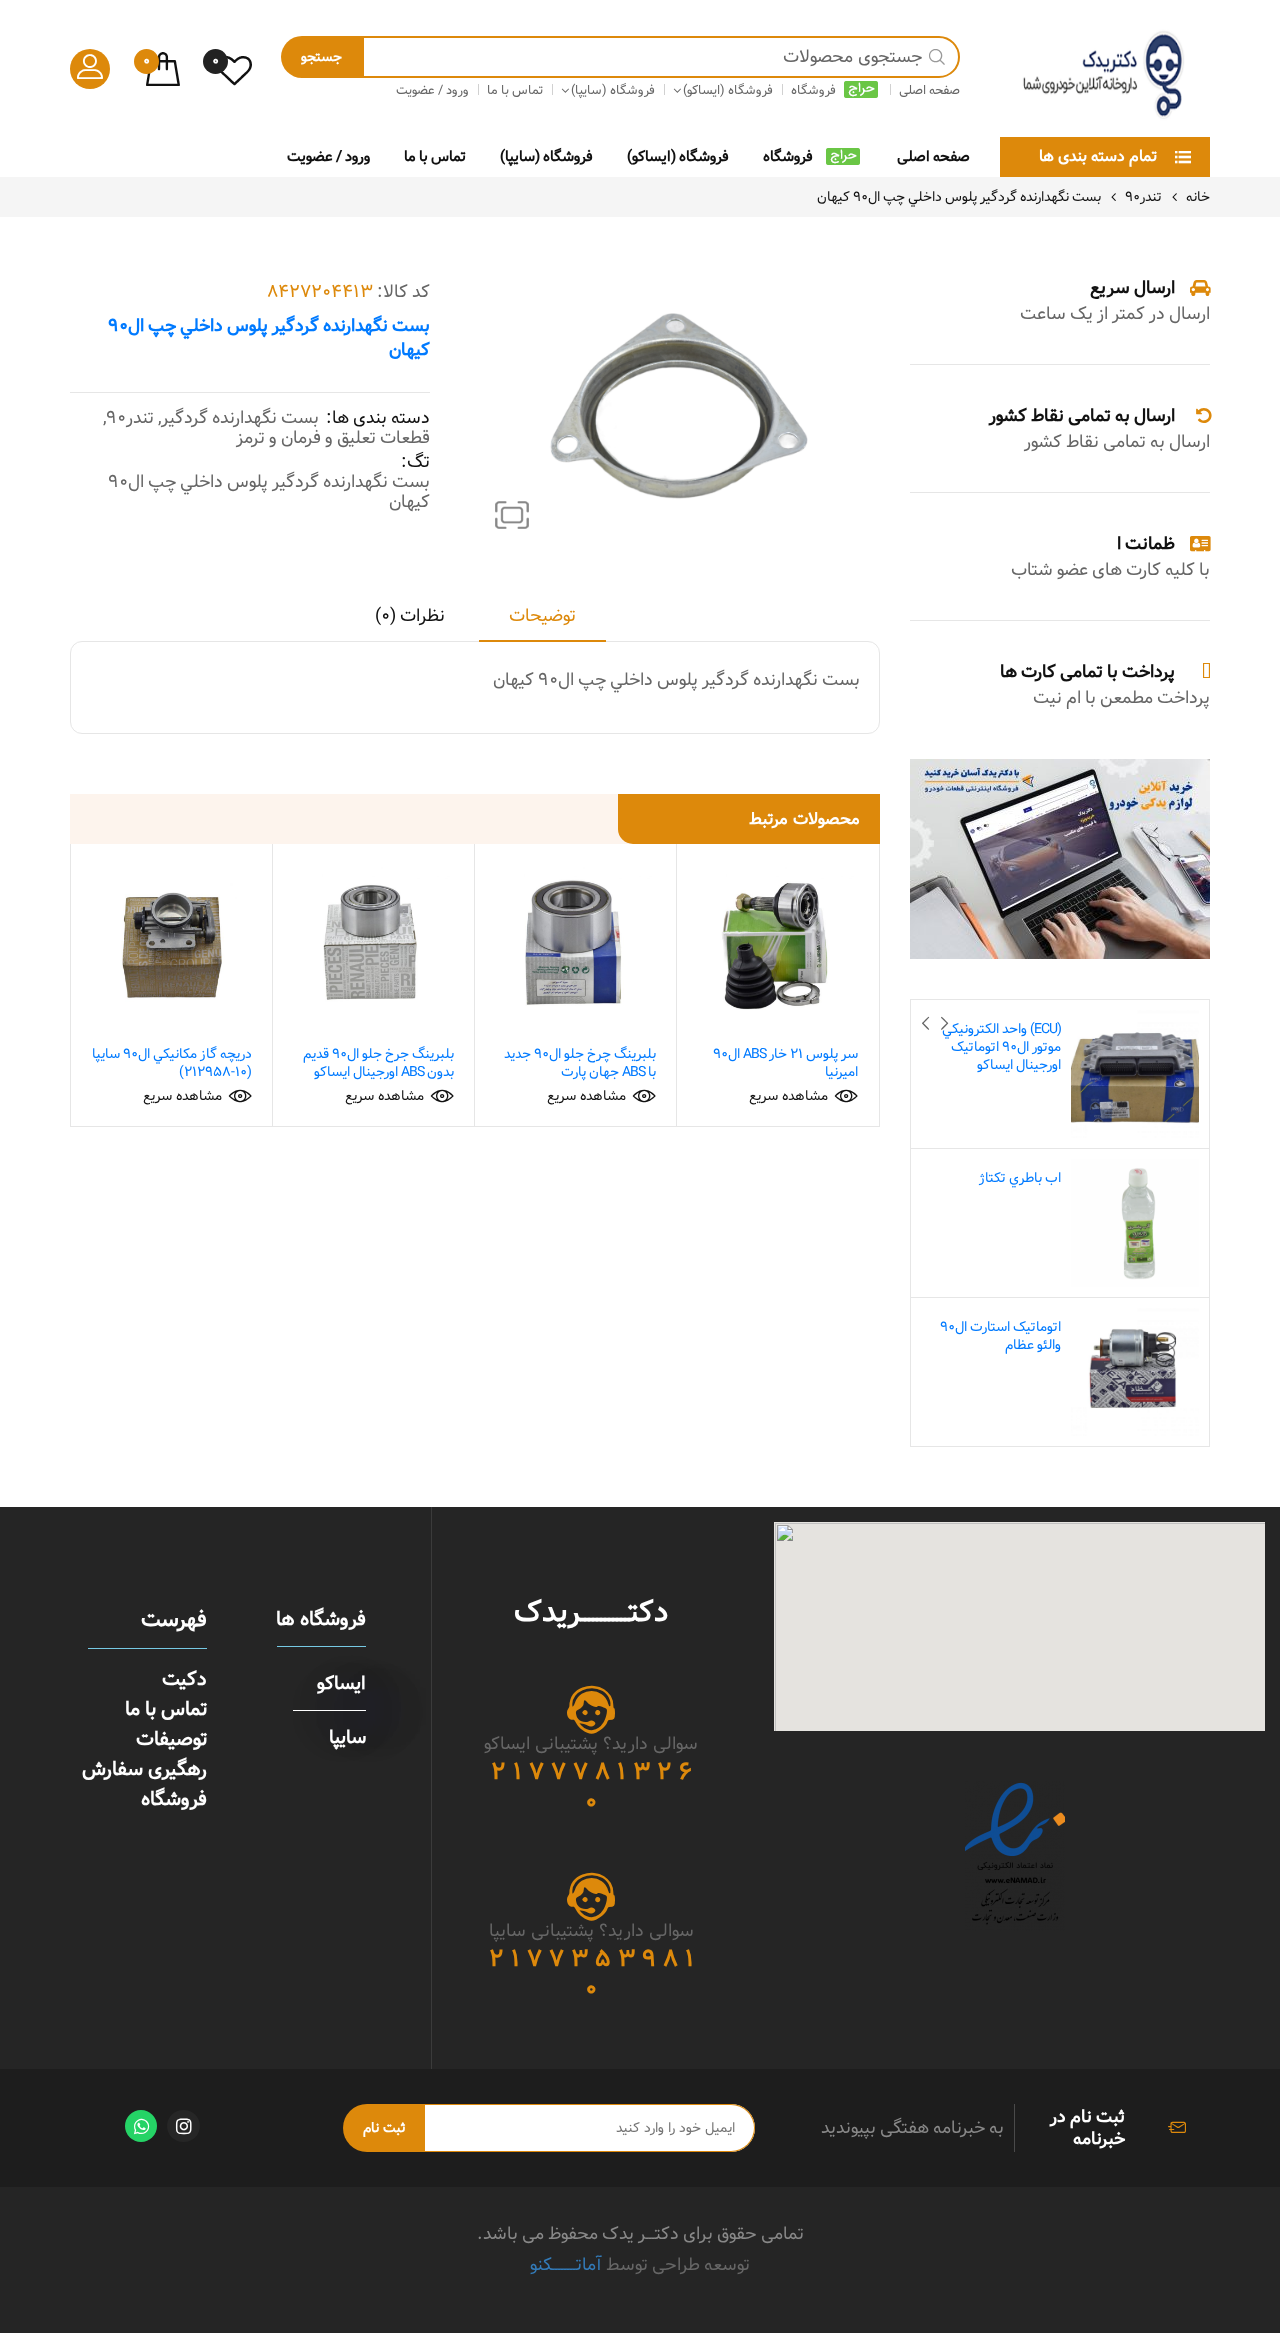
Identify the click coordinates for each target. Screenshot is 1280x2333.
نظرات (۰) (410, 617)
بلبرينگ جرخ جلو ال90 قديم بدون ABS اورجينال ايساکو (378, 1063)
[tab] (542, 623)
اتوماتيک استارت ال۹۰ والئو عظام (1000, 1336)
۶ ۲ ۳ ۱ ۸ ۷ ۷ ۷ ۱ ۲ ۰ (591, 1787)
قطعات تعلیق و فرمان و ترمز (333, 438)
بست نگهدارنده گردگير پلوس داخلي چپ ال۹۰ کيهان (269, 492)
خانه (1198, 197)
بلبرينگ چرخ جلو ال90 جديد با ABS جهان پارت (580, 1063)
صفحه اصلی (933, 156)
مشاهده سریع (788, 1096)
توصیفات (171, 1739)
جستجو (321, 57)
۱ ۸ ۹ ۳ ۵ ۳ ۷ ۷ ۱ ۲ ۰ (591, 1974)
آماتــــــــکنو (566, 2264)
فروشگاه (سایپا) (546, 156)
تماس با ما (435, 156)
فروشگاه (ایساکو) (678, 156)
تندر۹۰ (1143, 197)
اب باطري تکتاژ (1020, 1178)
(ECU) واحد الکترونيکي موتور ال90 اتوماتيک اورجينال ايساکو (1001, 1047)
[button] (512, 515)
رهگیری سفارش (144, 1769)
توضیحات (542, 617)
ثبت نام (384, 2128)
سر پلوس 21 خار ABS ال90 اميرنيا (785, 1063)
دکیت (184, 1679)
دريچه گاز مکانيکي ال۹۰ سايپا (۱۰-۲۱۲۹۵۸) (172, 1063)
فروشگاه (788, 156)
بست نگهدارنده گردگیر (240, 418)
